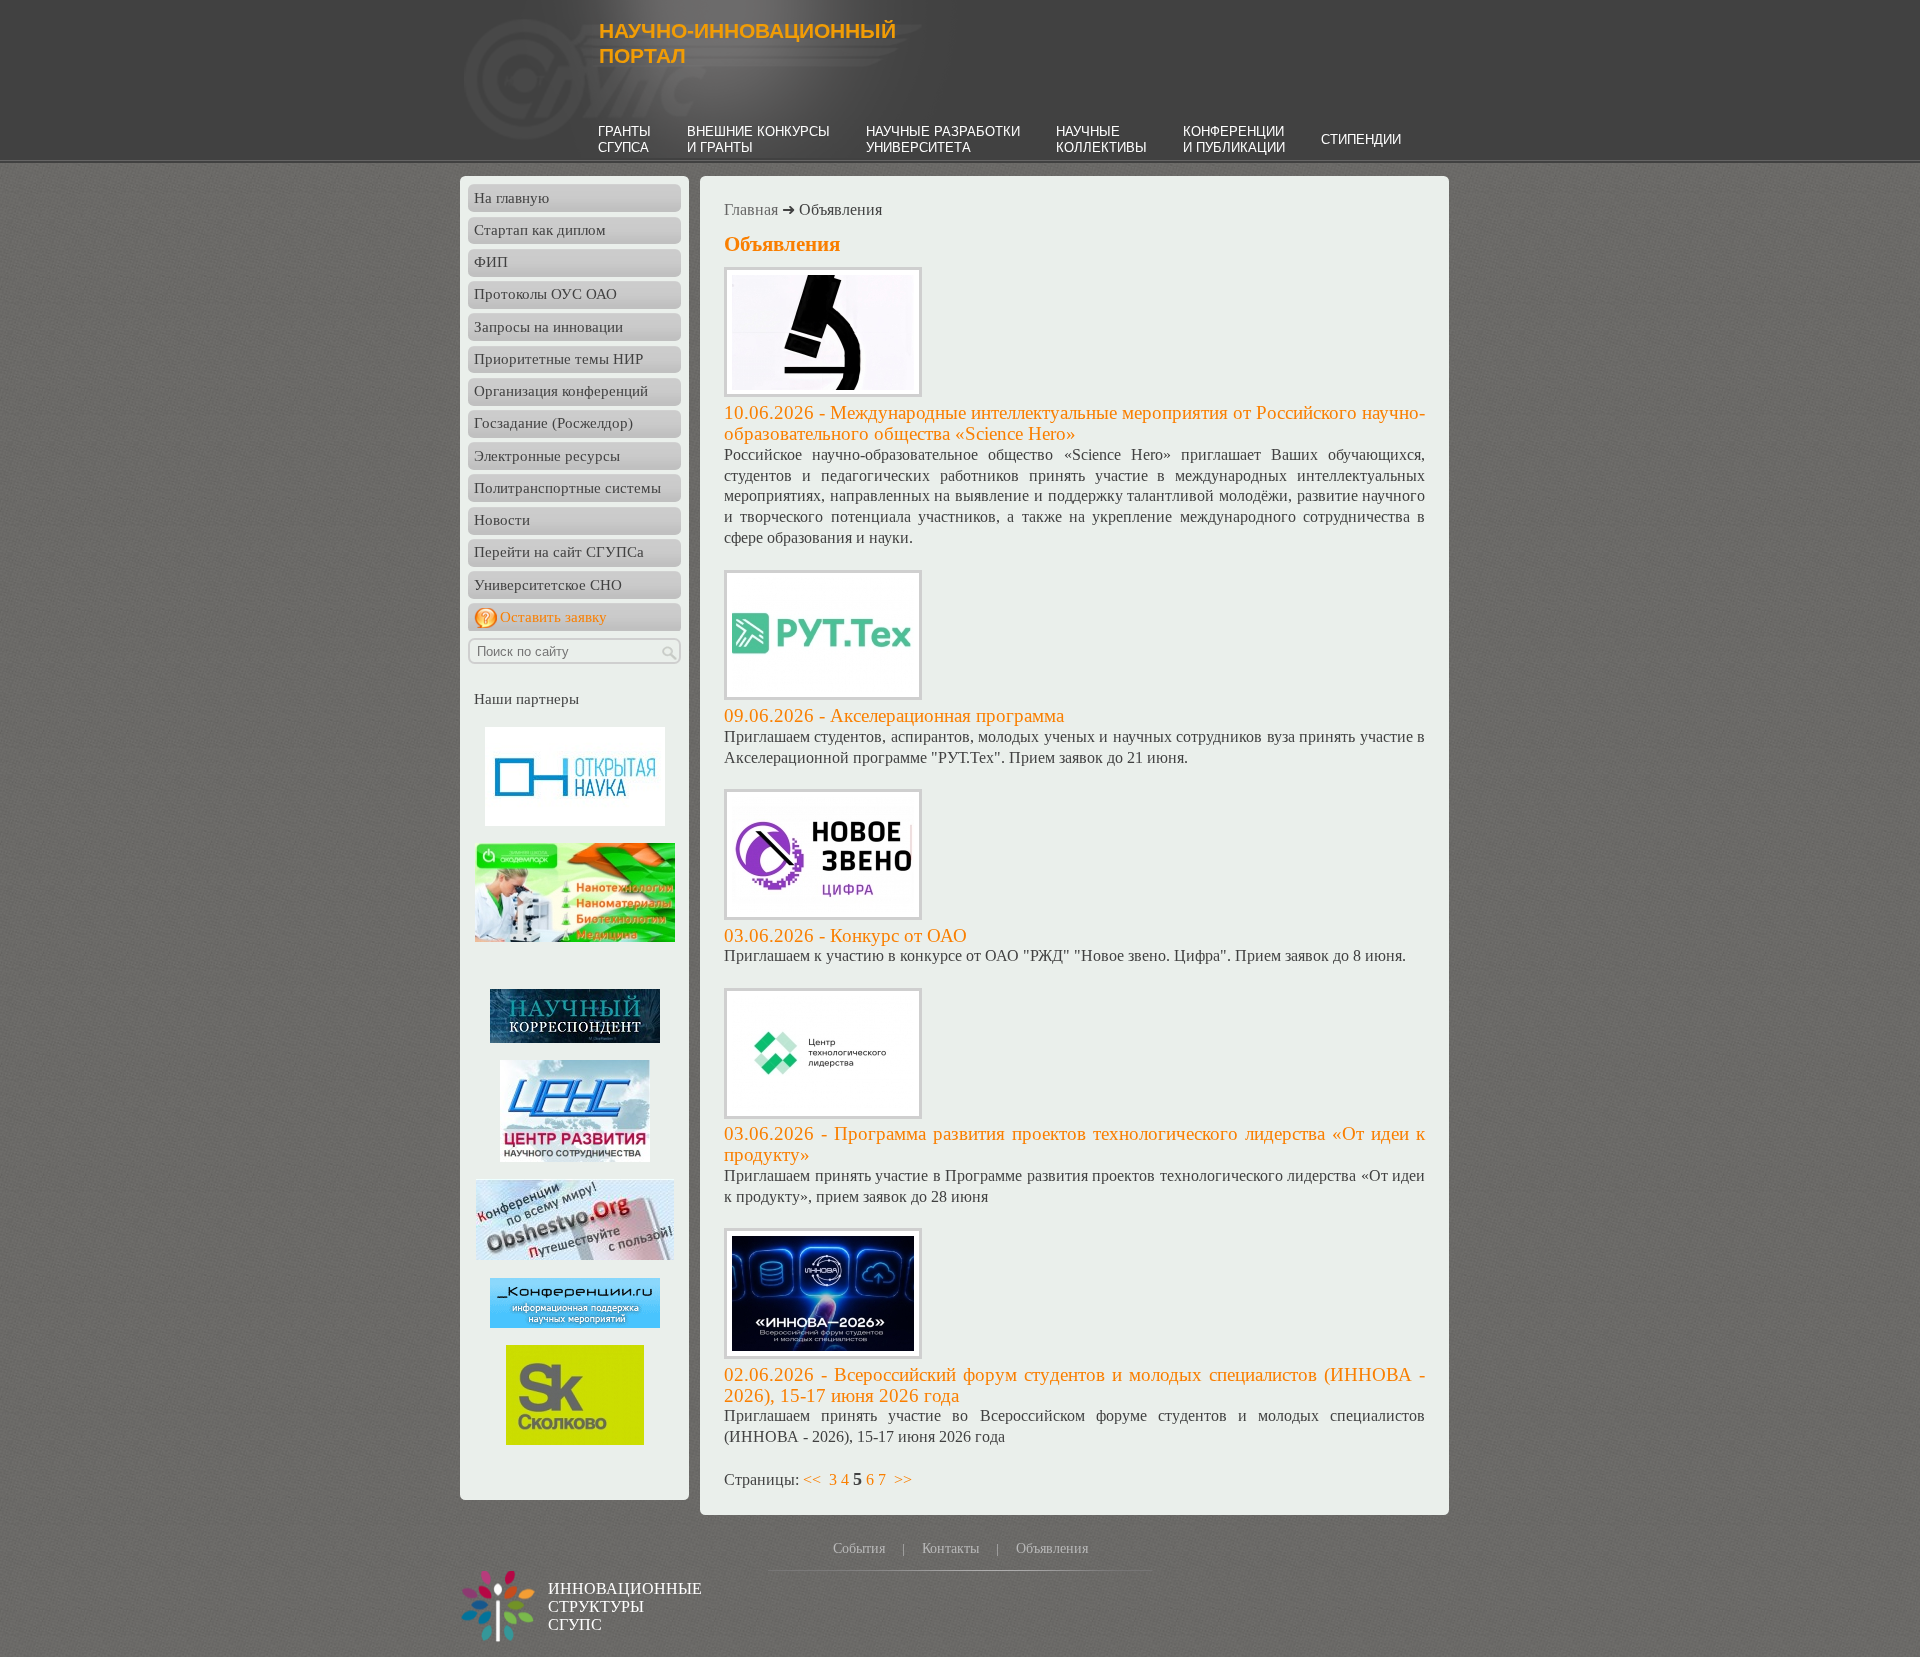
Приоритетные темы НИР (558, 359)
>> (903, 1479)
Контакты (950, 1548)
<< (812, 1479)
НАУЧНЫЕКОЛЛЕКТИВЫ (1101, 139)
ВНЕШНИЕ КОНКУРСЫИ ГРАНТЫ (758, 139)
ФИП (491, 262)
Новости (502, 520)
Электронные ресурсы (547, 456)
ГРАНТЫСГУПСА (624, 139)
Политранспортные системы (567, 488)
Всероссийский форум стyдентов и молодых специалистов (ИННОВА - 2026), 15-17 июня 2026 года (1074, 1385)
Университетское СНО (548, 585)
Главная (751, 209)
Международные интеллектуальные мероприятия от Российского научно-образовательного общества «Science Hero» (1074, 423)
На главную (511, 198)
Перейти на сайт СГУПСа (559, 552)
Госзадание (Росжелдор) (553, 423)
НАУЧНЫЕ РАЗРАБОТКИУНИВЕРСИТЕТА (943, 139)
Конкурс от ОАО (898, 935)
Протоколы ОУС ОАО (545, 294)
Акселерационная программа (947, 715)
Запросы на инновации (548, 327)
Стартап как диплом (540, 230)
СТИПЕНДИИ (1361, 139)
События (859, 1548)
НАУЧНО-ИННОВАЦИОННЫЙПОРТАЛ (747, 43)
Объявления (1052, 1548)
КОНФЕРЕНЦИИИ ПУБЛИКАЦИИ (1234, 139)
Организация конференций (561, 391)
